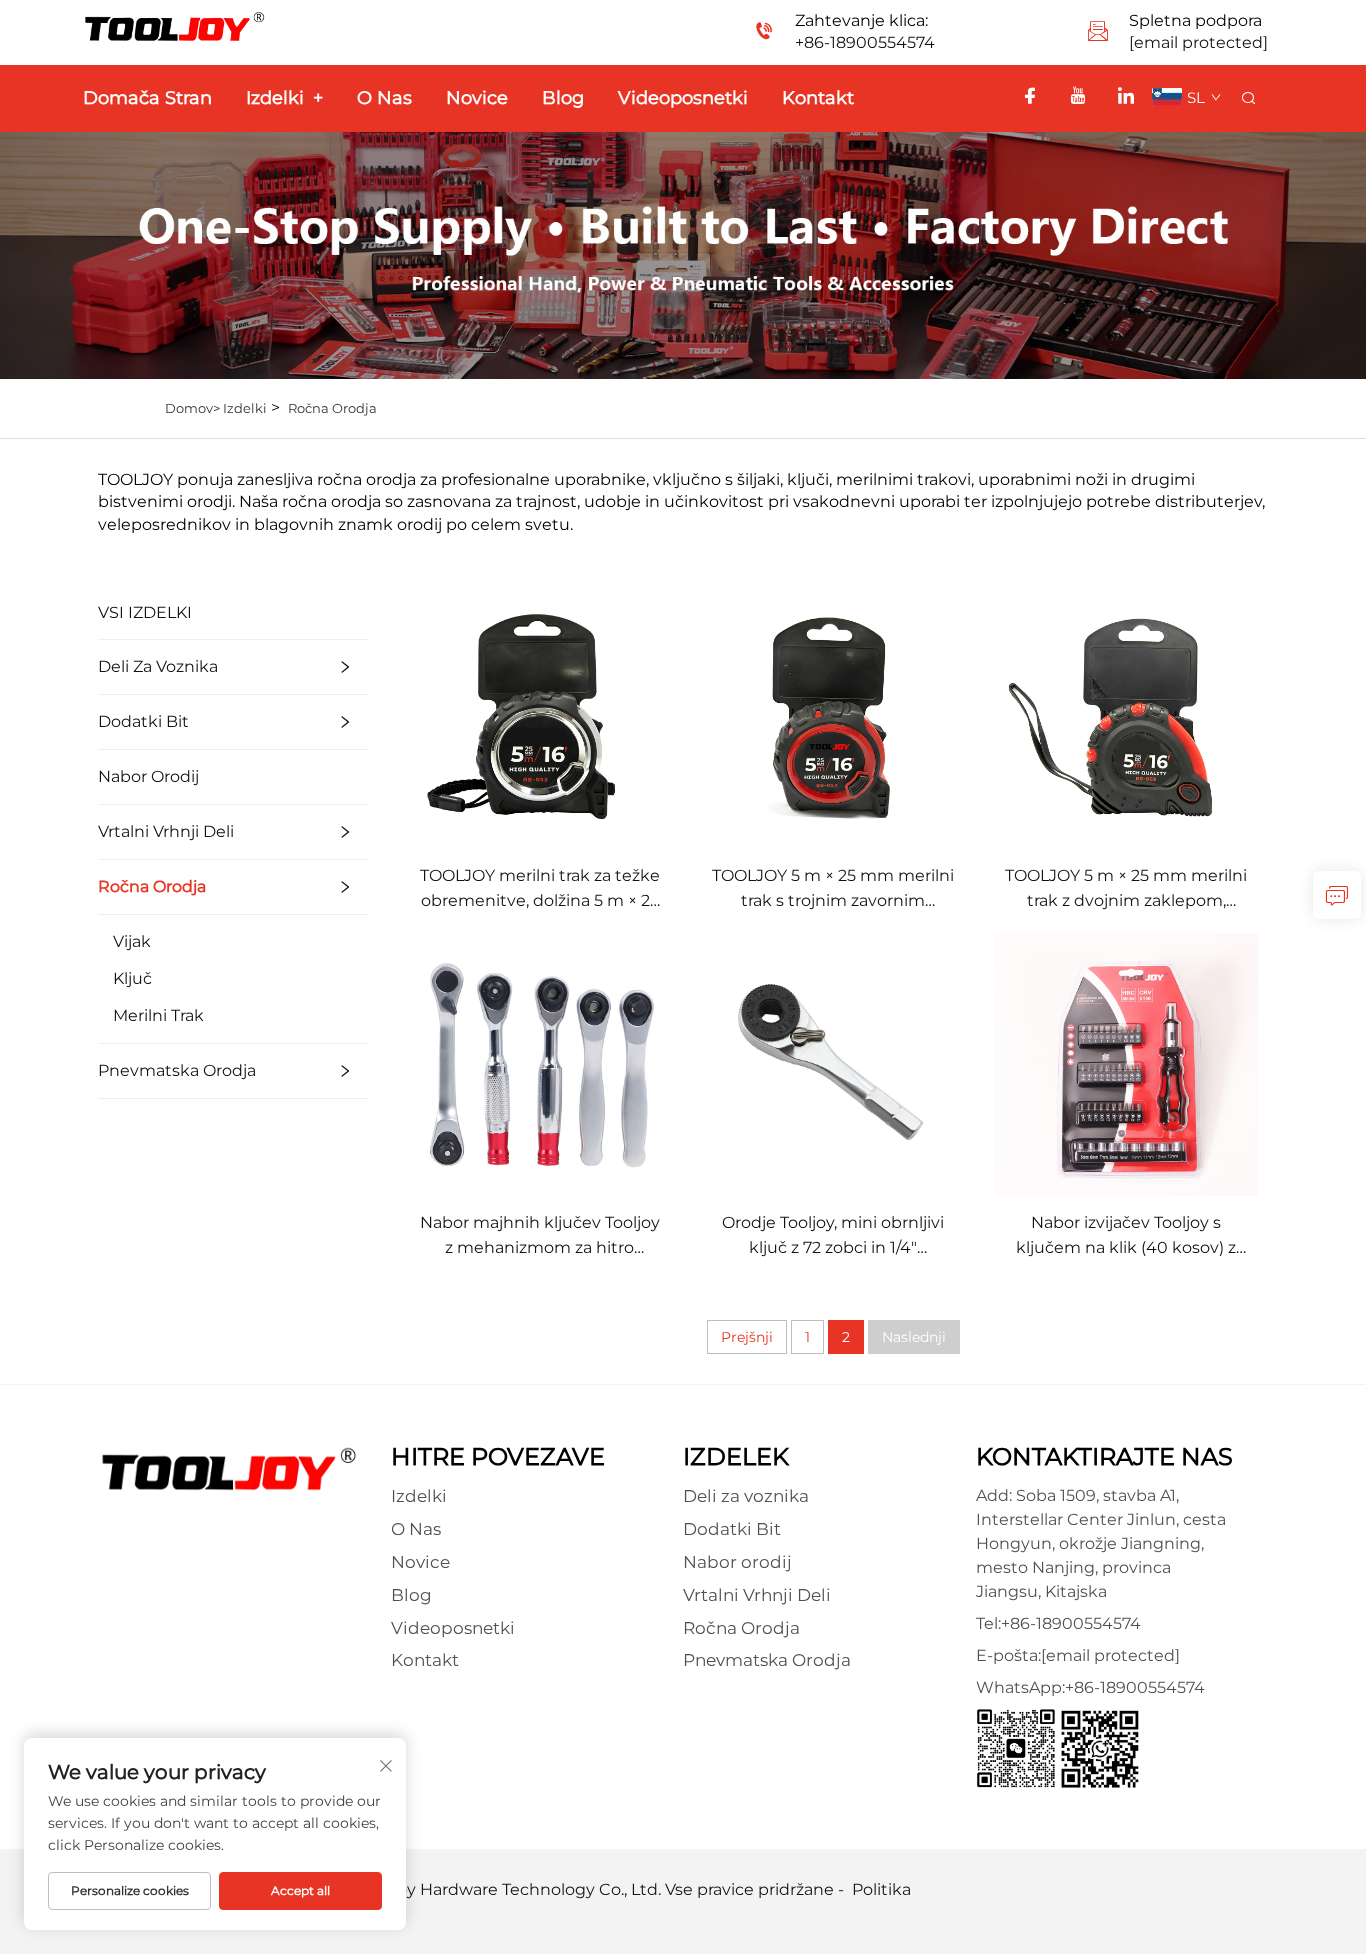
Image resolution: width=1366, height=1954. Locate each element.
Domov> (194, 408)
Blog (563, 98)
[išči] (1248, 98)
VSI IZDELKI (145, 612)
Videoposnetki (683, 98)
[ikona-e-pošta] (1098, 33)
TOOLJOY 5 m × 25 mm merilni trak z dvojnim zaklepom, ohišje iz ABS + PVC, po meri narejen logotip (1126, 889)
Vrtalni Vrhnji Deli (166, 831)
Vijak (132, 941)
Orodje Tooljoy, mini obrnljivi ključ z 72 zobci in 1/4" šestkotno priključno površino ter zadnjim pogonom (833, 1236)
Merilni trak (158, 1015)
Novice (477, 98)
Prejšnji (747, 1337)
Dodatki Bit (143, 721)
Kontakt (818, 98)
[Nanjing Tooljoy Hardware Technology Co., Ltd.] (229, 1467)
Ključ (132, 978)
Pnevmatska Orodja (177, 1070)
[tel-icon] (764, 33)
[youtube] (1078, 98)
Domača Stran (147, 98)
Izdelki (284, 98)
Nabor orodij (148, 776)
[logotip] (175, 25)
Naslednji (914, 1337)
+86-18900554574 (865, 42)
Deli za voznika (158, 666)
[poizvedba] (1337, 895)
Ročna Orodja (332, 408)
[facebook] (1030, 98)
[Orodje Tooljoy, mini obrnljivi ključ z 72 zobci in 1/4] (832, 1063)
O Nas (384, 98)
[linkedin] (1126, 98)
